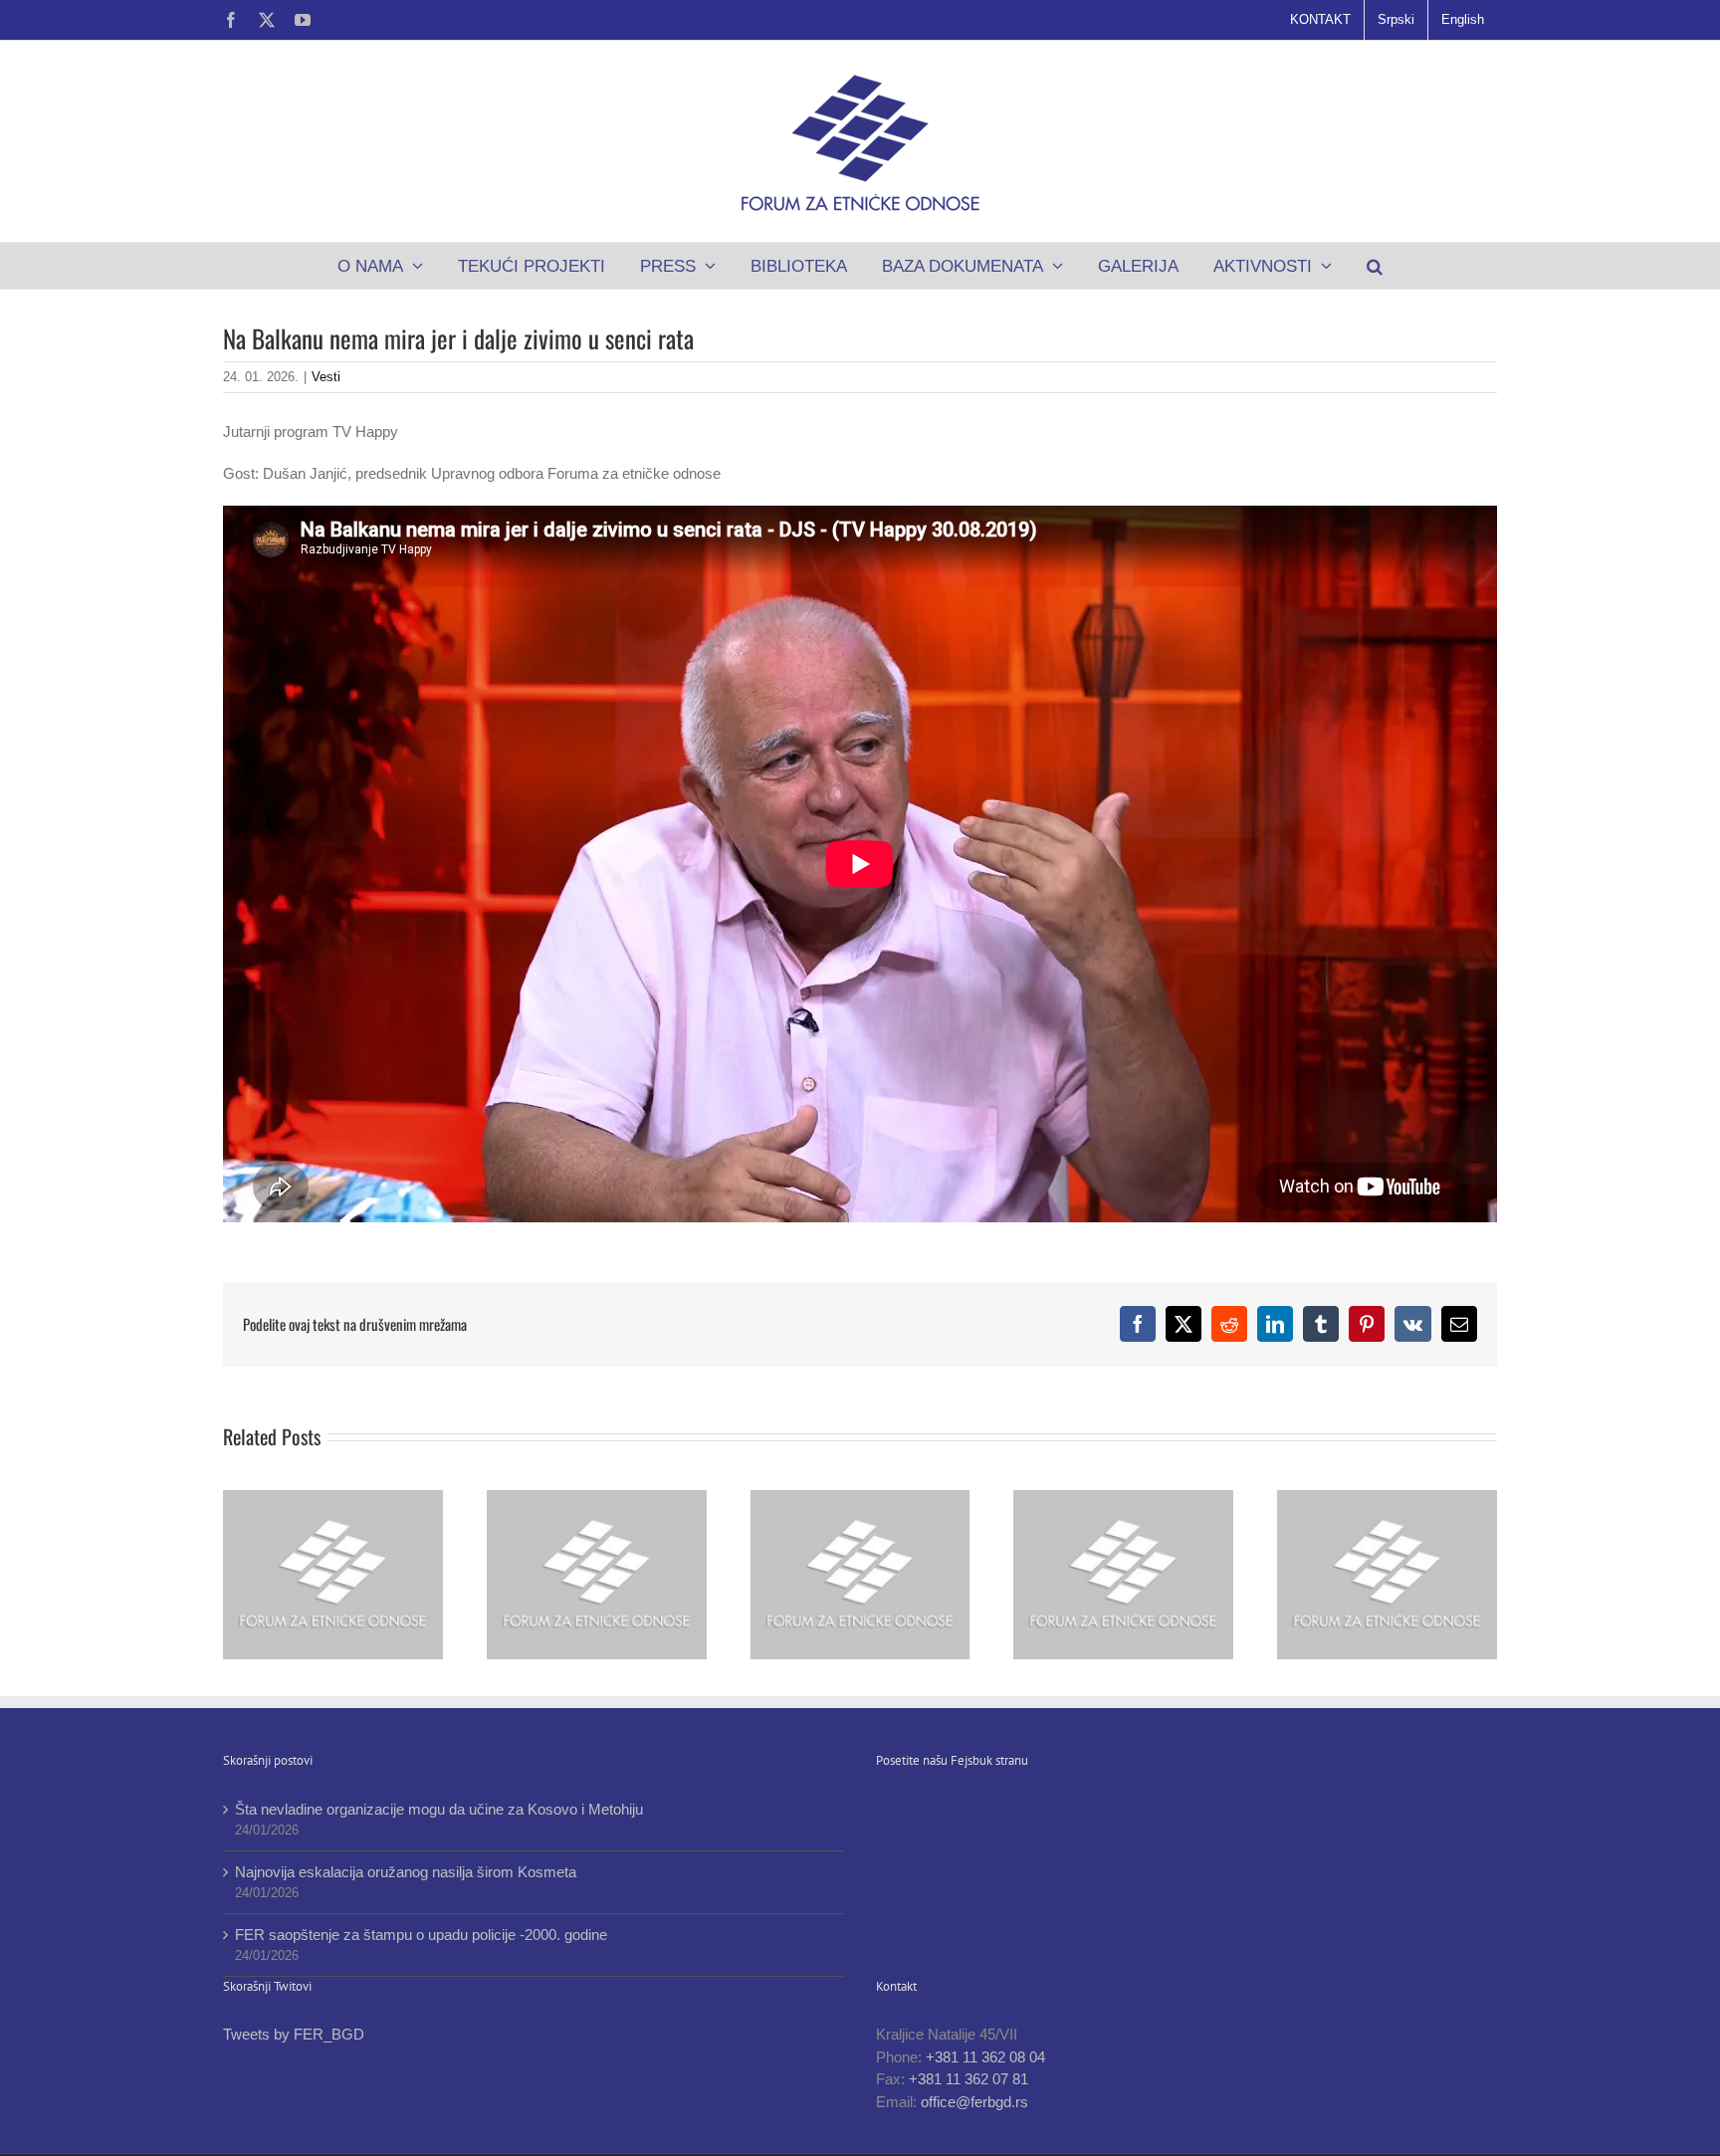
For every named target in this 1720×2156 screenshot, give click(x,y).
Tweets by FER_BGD (294, 2034)
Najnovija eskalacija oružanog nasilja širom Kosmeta (406, 1872)
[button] (1375, 266)
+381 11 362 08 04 (985, 2057)
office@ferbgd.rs (974, 2102)
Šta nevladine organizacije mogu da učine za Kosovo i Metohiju (439, 1809)
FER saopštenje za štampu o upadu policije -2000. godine (421, 1935)
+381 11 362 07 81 (968, 2079)
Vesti (326, 377)
